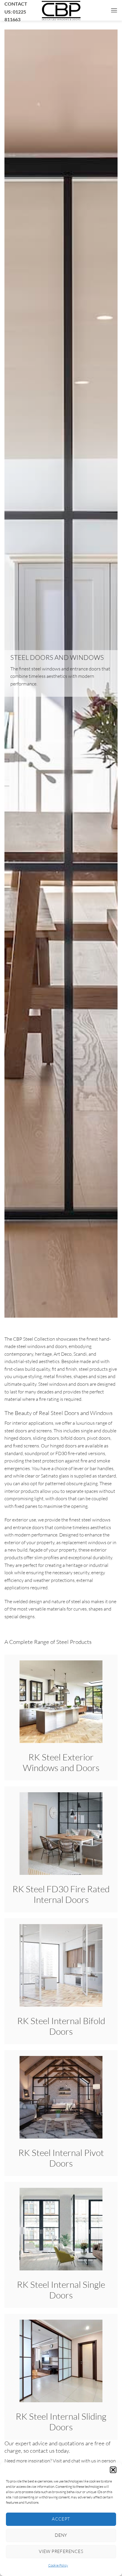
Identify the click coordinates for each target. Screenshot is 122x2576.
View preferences (61, 2551)
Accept (61, 2519)
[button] (113, 2470)
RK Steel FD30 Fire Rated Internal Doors (61, 1894)
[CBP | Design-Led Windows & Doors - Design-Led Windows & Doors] (61, 10)
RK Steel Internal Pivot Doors (61, 2158)
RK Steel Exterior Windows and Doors (61, 1762)
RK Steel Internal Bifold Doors (61, 2026)
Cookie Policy (58, 2565)
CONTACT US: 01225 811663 (16, 12)
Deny (61, 2535)
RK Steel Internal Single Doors (61, 2290)
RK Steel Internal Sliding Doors (61, 2422)
